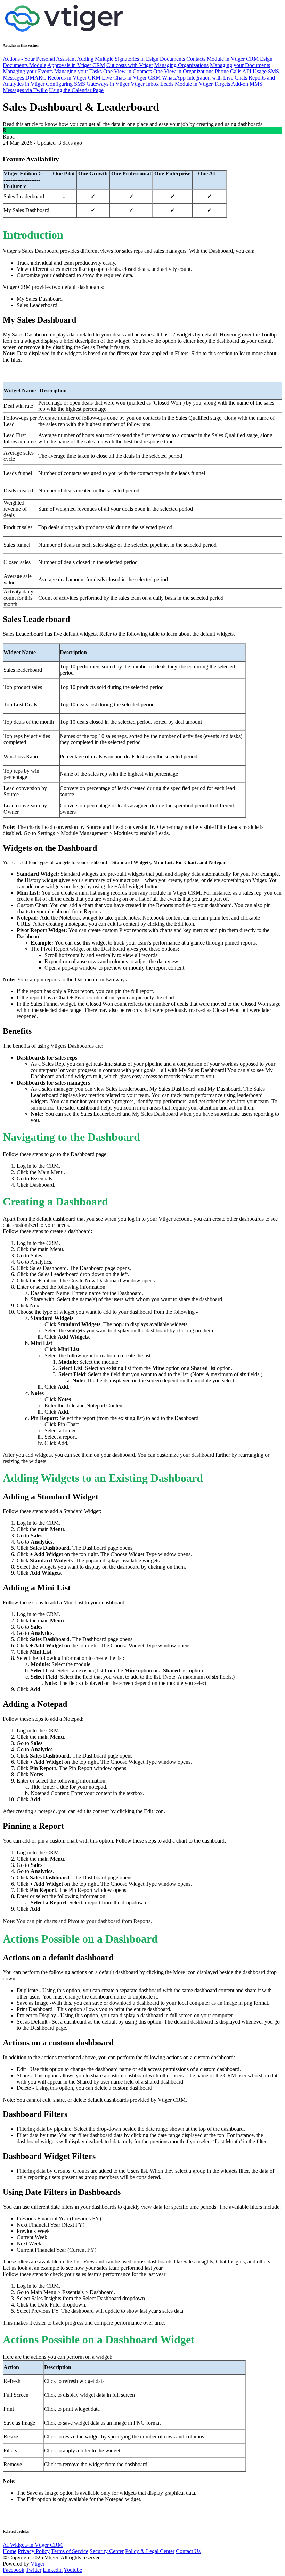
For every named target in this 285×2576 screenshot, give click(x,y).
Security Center (107, 2551)
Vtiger (38, 2564)
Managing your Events (28, 71)
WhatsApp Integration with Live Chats (205, 78)
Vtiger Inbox (145, 84)
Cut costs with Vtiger (130, 65)
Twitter (34, 2570)
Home (10, 2551)
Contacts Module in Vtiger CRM (222, 59)
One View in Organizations (183, 71)
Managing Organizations (181, 65)
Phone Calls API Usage (241, 71)
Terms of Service (70, 2551)
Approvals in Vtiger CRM (76, 65)
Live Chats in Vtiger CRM (131, 78)
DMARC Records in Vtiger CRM (63, 78)
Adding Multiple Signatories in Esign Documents (131, 59)
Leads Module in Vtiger (186, 84)
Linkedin (53, 2570)
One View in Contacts (128, 71)
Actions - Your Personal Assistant (39, 59)
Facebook (14, 2570)
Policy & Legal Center (150, 2551)
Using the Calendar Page (76, 90)
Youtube (73, 2570)
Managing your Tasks (78, 71)
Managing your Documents (240, 65)
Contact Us (188, 2551)
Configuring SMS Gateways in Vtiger (88, 84)
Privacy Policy (34, 2551)
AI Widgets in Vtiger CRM (33, 2545)
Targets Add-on (231, 84)
